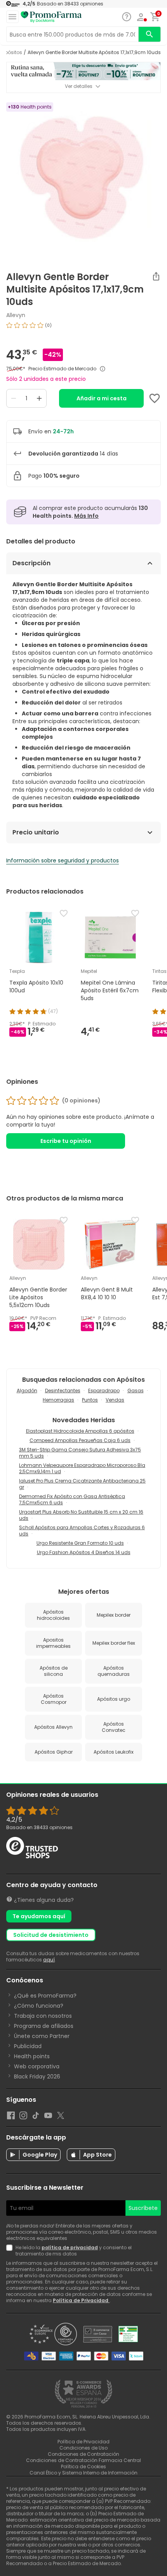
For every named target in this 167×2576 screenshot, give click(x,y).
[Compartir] (156, 276)
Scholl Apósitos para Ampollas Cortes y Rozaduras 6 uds (82, 1531)
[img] (83, 328)
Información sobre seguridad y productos (63, 860)
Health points (32, 2056)
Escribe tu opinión (66, 1141)
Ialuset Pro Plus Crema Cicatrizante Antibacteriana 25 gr (82, 1484)
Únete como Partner (42, 2036)
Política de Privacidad (81, 2300)
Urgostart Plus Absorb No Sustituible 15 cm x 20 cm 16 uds (81, 1515)
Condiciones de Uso (83, 2448)
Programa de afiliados (44, 2026)
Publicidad (28, 2046)
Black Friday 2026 (37, 2077)
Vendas (115, 1400)
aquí (49, 1960)
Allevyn (16, 315)
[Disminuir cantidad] (14, 398)
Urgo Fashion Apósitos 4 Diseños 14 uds (84, 1552)
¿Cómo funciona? (39, 2006)
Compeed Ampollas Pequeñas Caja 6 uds (80, 1440)
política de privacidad (70, 2247)
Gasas (136, 1391)
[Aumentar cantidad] (39, 398)
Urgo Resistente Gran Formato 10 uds (80, 1543)
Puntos (90, 1400)
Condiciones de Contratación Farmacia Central (83, 2460)
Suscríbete (143, 2208)
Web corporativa (37, 2066)
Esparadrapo (104, 1391)
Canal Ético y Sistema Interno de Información (83, 2473)
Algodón (27, 1391)
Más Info (86, 516)
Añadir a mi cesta (102, 398)
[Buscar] (150, 34)
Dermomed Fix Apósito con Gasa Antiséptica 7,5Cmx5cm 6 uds (72, 1499)
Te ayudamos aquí (39, 1916)
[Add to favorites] (155, 398)
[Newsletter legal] (11, 2251)
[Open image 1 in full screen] (84, 179)
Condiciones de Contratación (83, 2454)
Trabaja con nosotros (43, 2016)
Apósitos (12, 53)
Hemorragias (58, 1400)
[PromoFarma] (51, 17)
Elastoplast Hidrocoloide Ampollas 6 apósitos (80, 1431)
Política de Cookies (83, 2466)
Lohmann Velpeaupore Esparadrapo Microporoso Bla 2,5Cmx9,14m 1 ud (82, 1468)
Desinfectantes (63, 1391)
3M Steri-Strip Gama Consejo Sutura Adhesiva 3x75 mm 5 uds (80, 1453)
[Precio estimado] (103, 369)
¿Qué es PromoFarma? (45, 1996)
